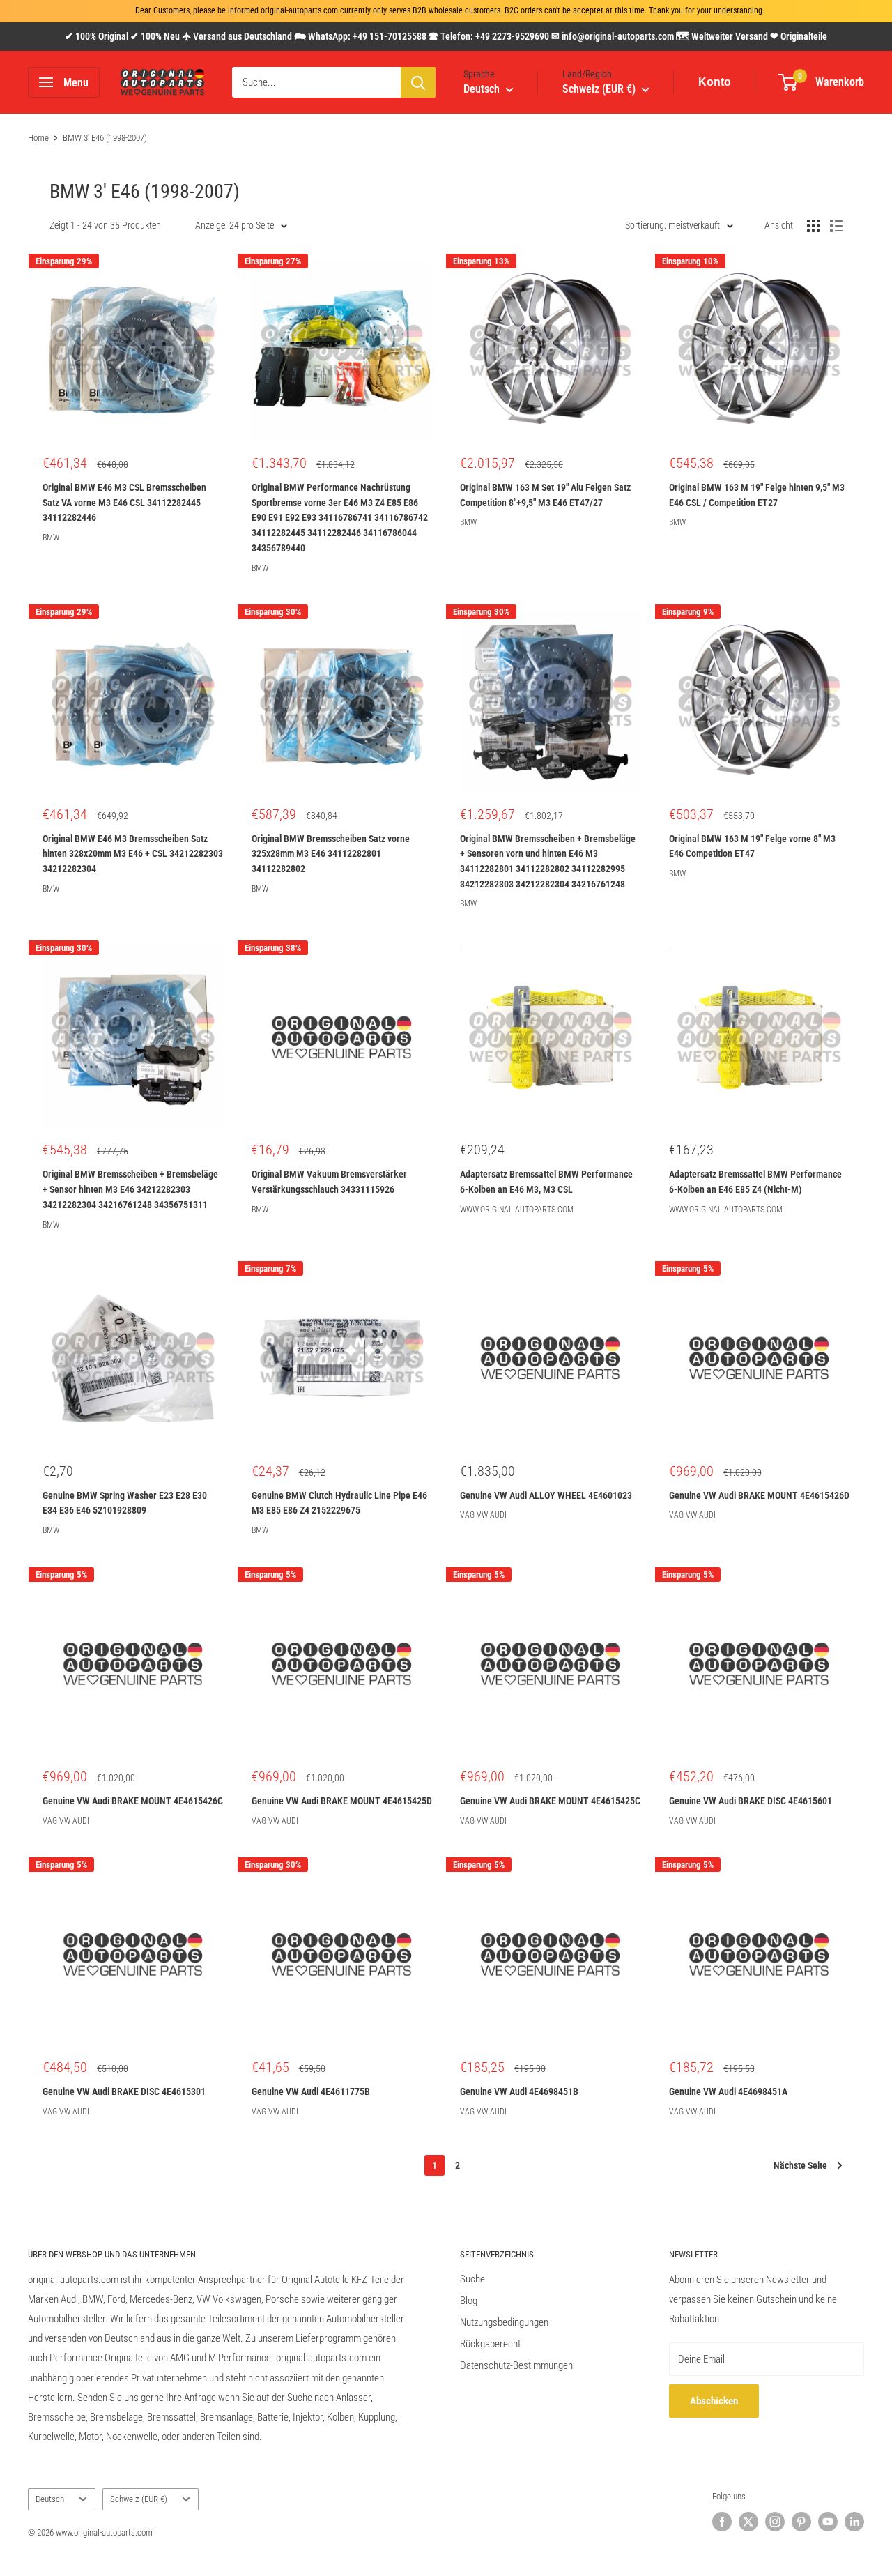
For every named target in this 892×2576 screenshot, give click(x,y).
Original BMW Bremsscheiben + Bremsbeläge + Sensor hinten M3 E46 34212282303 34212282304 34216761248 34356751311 (130, 1189)
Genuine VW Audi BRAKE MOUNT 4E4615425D (342, 1801)
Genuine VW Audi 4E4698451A (728, 2091)
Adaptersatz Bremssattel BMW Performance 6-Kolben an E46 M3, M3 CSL (546, 1182)
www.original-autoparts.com (517, 1210)
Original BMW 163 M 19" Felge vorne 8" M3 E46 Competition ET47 (752, 846)
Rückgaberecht (490, 2344)
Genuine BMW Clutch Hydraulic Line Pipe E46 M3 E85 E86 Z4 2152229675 (339, 1503)
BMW (51, 538)
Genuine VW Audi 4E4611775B (311, 2091)
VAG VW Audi (483, 1515)
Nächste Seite (800, 2165)
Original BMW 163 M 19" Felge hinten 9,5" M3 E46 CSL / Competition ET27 (757, 495)
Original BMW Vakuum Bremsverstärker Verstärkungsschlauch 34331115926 (329, 1182)
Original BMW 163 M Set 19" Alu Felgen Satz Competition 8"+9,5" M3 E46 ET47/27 (545, 495)
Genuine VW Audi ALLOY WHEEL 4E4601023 (546, 1495)
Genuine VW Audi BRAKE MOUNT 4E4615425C (550, 1801)
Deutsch (50, 2499)
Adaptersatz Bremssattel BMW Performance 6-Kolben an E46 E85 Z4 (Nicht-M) (755, 1182)
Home (38, 138)
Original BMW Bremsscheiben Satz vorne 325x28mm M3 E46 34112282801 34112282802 (331, 854)
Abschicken (714, 2401)
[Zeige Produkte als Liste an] (836, 226)
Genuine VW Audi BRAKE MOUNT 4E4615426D (759, 1495)
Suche (472, 2279)
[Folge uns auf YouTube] (828, 2522)
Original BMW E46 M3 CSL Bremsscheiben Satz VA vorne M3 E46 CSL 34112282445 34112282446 (124, 502)
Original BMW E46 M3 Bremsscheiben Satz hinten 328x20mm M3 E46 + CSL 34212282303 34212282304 (133, 854)
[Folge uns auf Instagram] (775, 2522)
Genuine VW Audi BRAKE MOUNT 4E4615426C (133, 1801)
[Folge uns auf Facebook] (722, 2522)
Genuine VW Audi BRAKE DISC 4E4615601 (751, 1801)
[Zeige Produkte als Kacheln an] (813, 226)
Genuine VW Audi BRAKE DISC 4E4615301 (124, 2091)
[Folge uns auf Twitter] (748, 2522)
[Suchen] (418, 82)
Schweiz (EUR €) (139, 2499)
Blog (469, 2301)
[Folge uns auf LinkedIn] (854, 2522)
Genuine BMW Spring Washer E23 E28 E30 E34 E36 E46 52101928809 (125, 1503)
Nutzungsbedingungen (504, 2322)
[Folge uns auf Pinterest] (801, 2522)
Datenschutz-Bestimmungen (516, 2365)
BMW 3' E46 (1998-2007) (105, 138)
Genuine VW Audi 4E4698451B (519, 2091)
